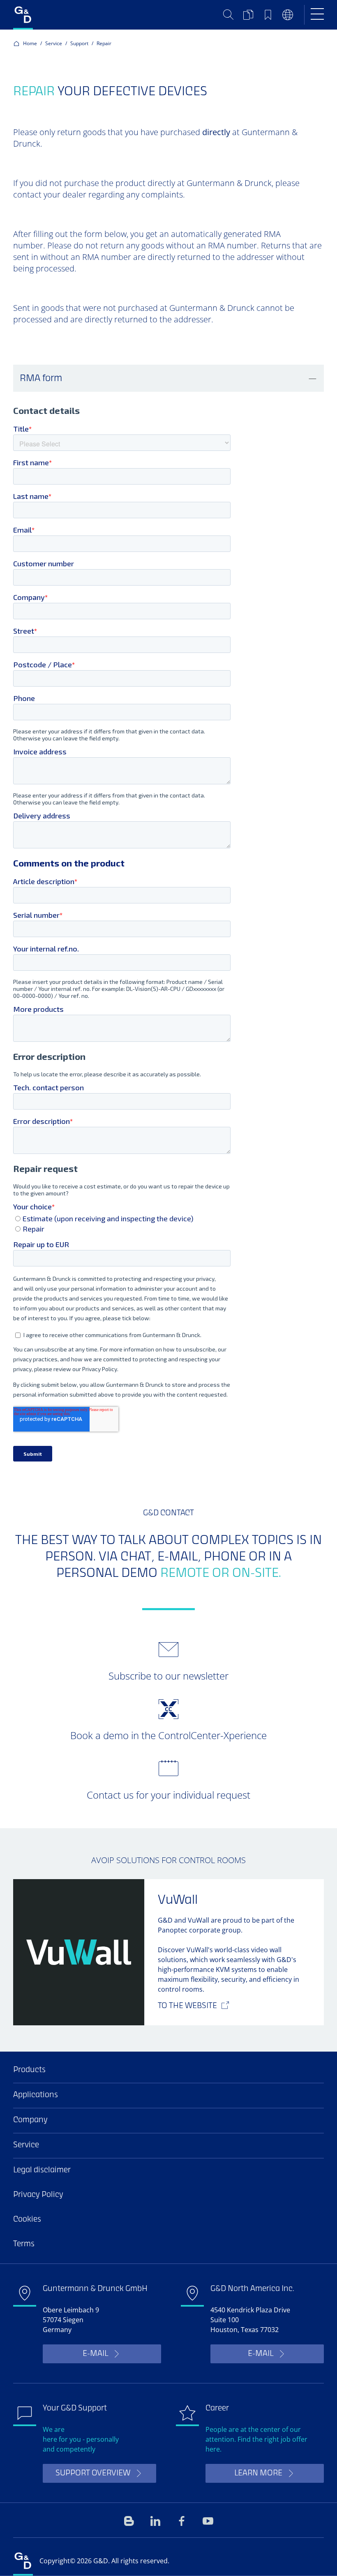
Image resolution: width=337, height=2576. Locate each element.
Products (29, 2070)
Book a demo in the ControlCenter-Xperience (168, 1735)
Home (30, 43)
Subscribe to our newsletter (168, 1676)
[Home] (23, 15)
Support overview (93, 2474)
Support (79, 43)
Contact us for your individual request (168, 1795)
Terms (24, 2244)
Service (54, 43)
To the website (187, 2006)
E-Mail (95, 2354)
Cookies (27, 2220)
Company (30, 2120)
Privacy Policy (38, 2195)
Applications (36, 2095)
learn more (258, 2474)
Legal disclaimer (42, 2170)
